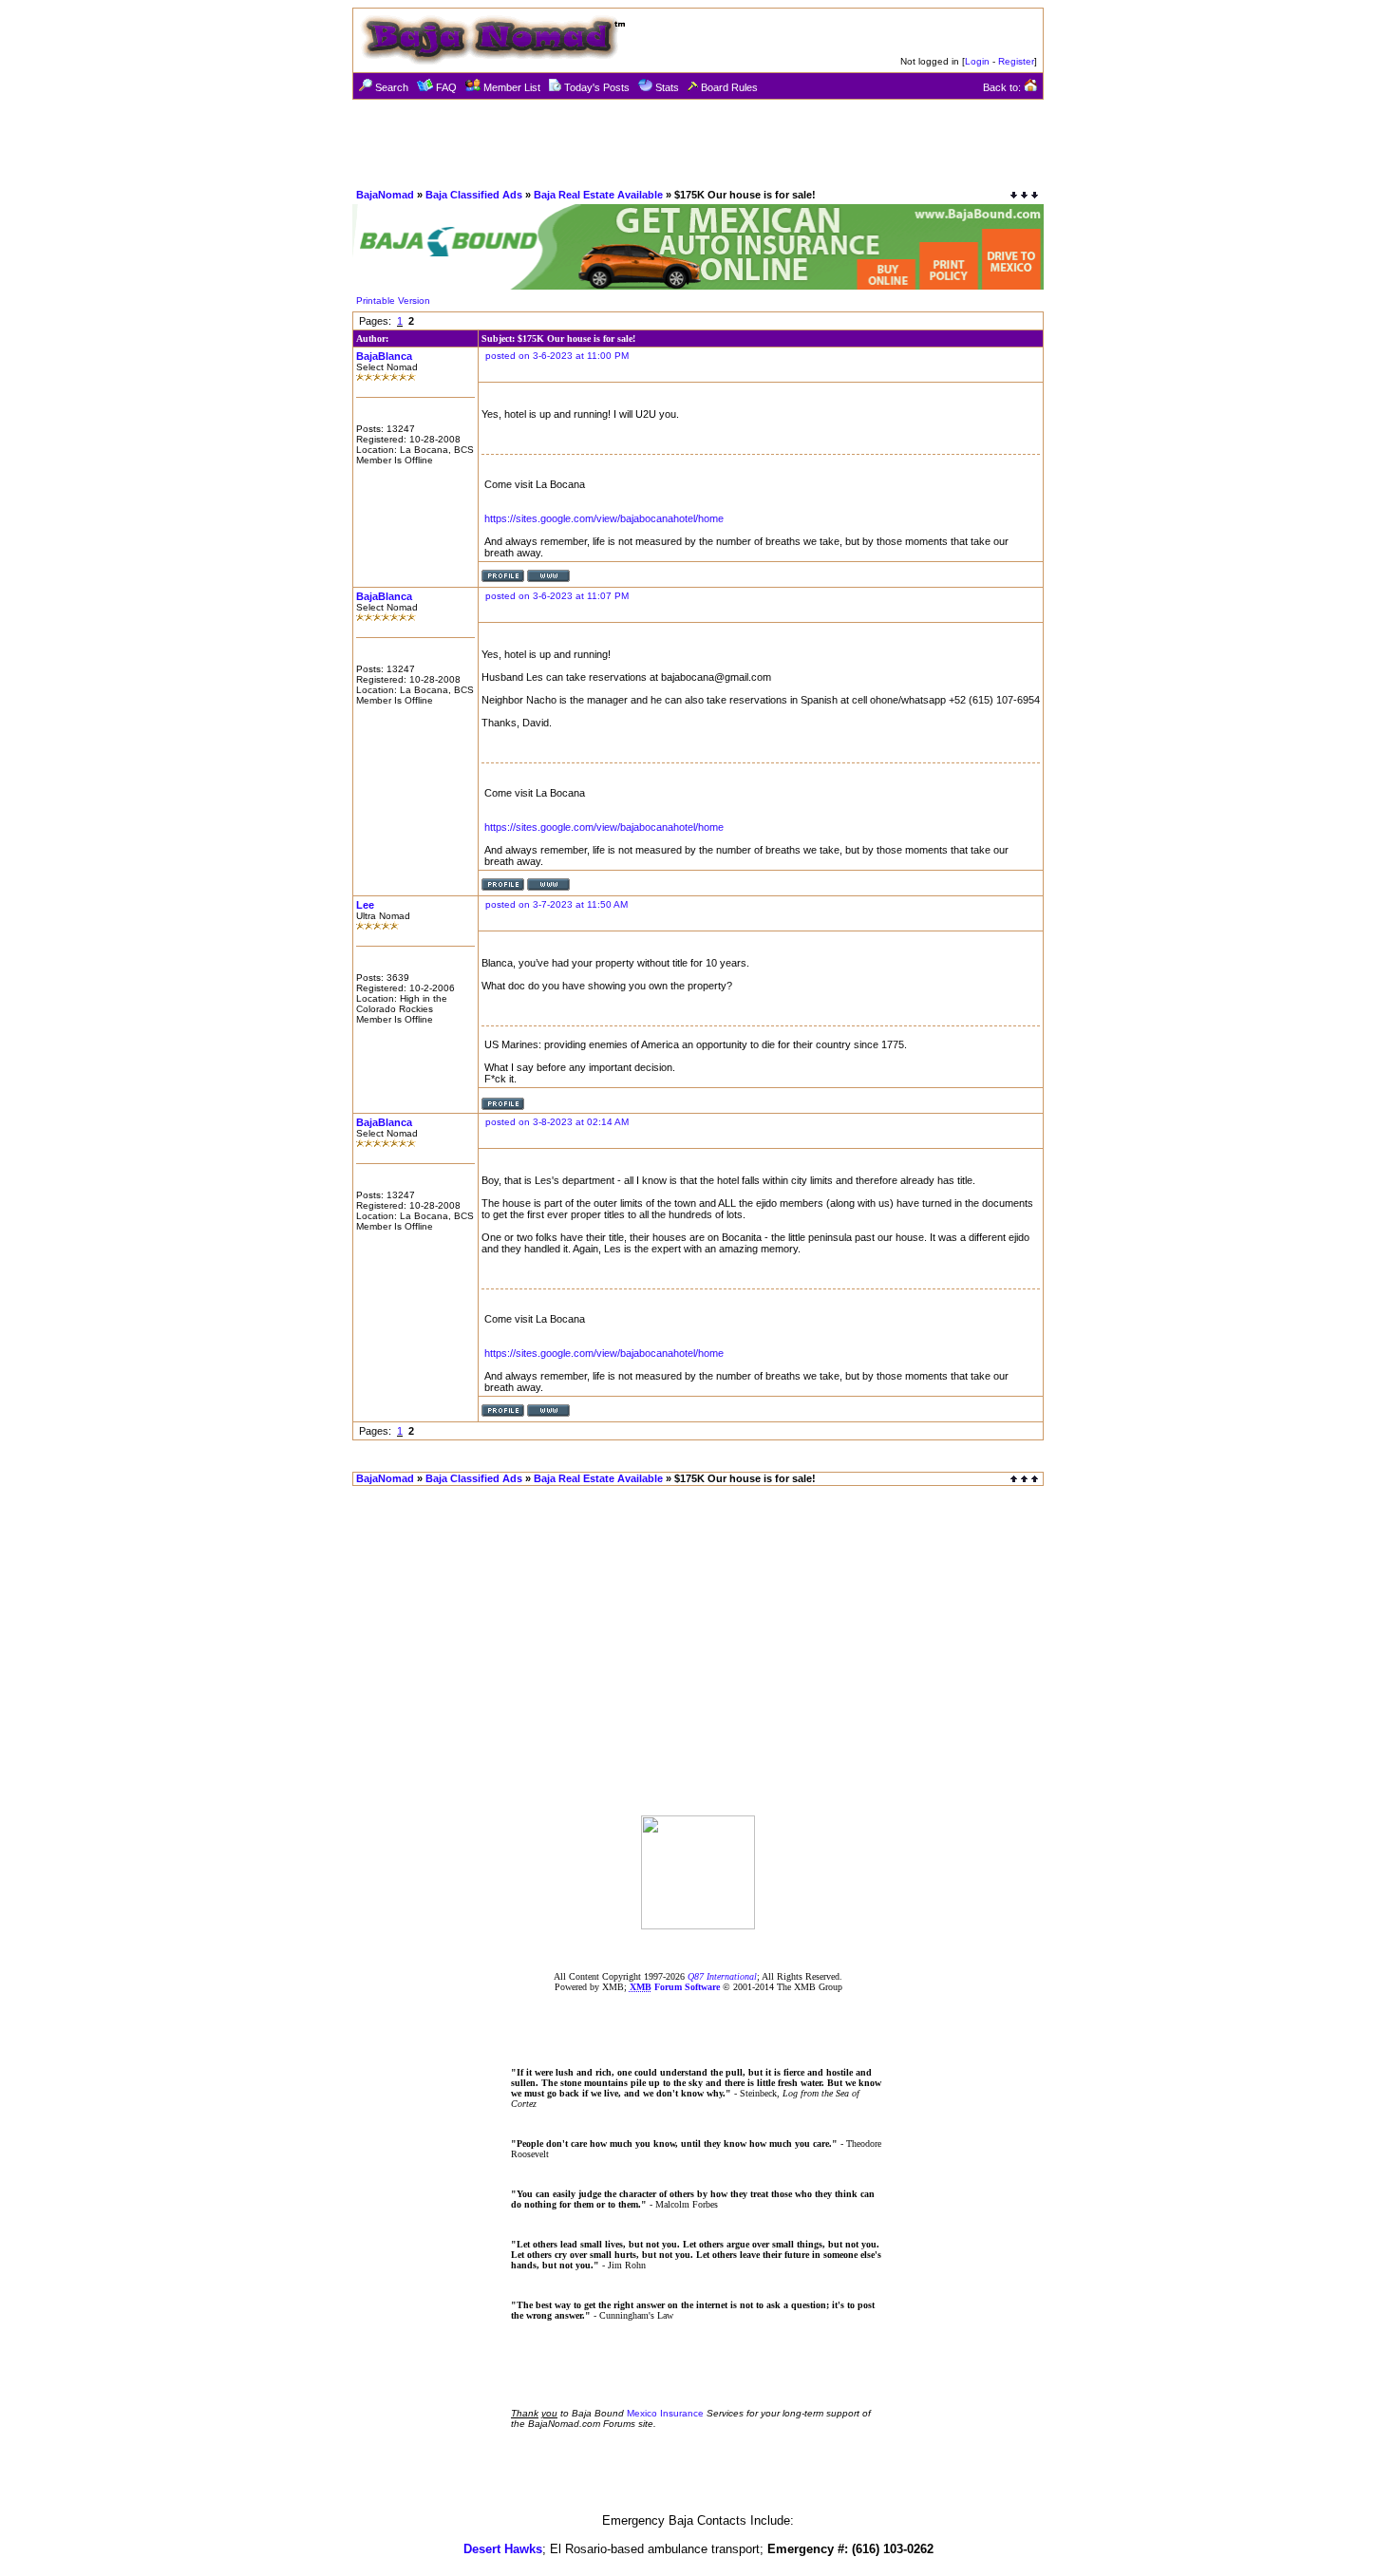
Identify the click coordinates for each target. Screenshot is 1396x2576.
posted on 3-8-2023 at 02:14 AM (557, 1122)
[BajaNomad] (698, 1924)
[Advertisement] (698, 142)
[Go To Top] (1026, 1479)
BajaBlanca (384, 356)
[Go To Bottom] (1024, 195)
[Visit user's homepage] (548, 579)
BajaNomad (385, 195)
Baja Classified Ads (474, 195)
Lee (365, 905)
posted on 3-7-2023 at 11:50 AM (557, 904)
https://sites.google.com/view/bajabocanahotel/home (604, 518)
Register (1016, 61)
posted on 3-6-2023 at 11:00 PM (557, 356)
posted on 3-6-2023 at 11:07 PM (557, 596)
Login (977, 61)
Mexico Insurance (665, 2413)
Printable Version (393, 301)
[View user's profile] (503, 579)
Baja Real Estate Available (598, 195)
